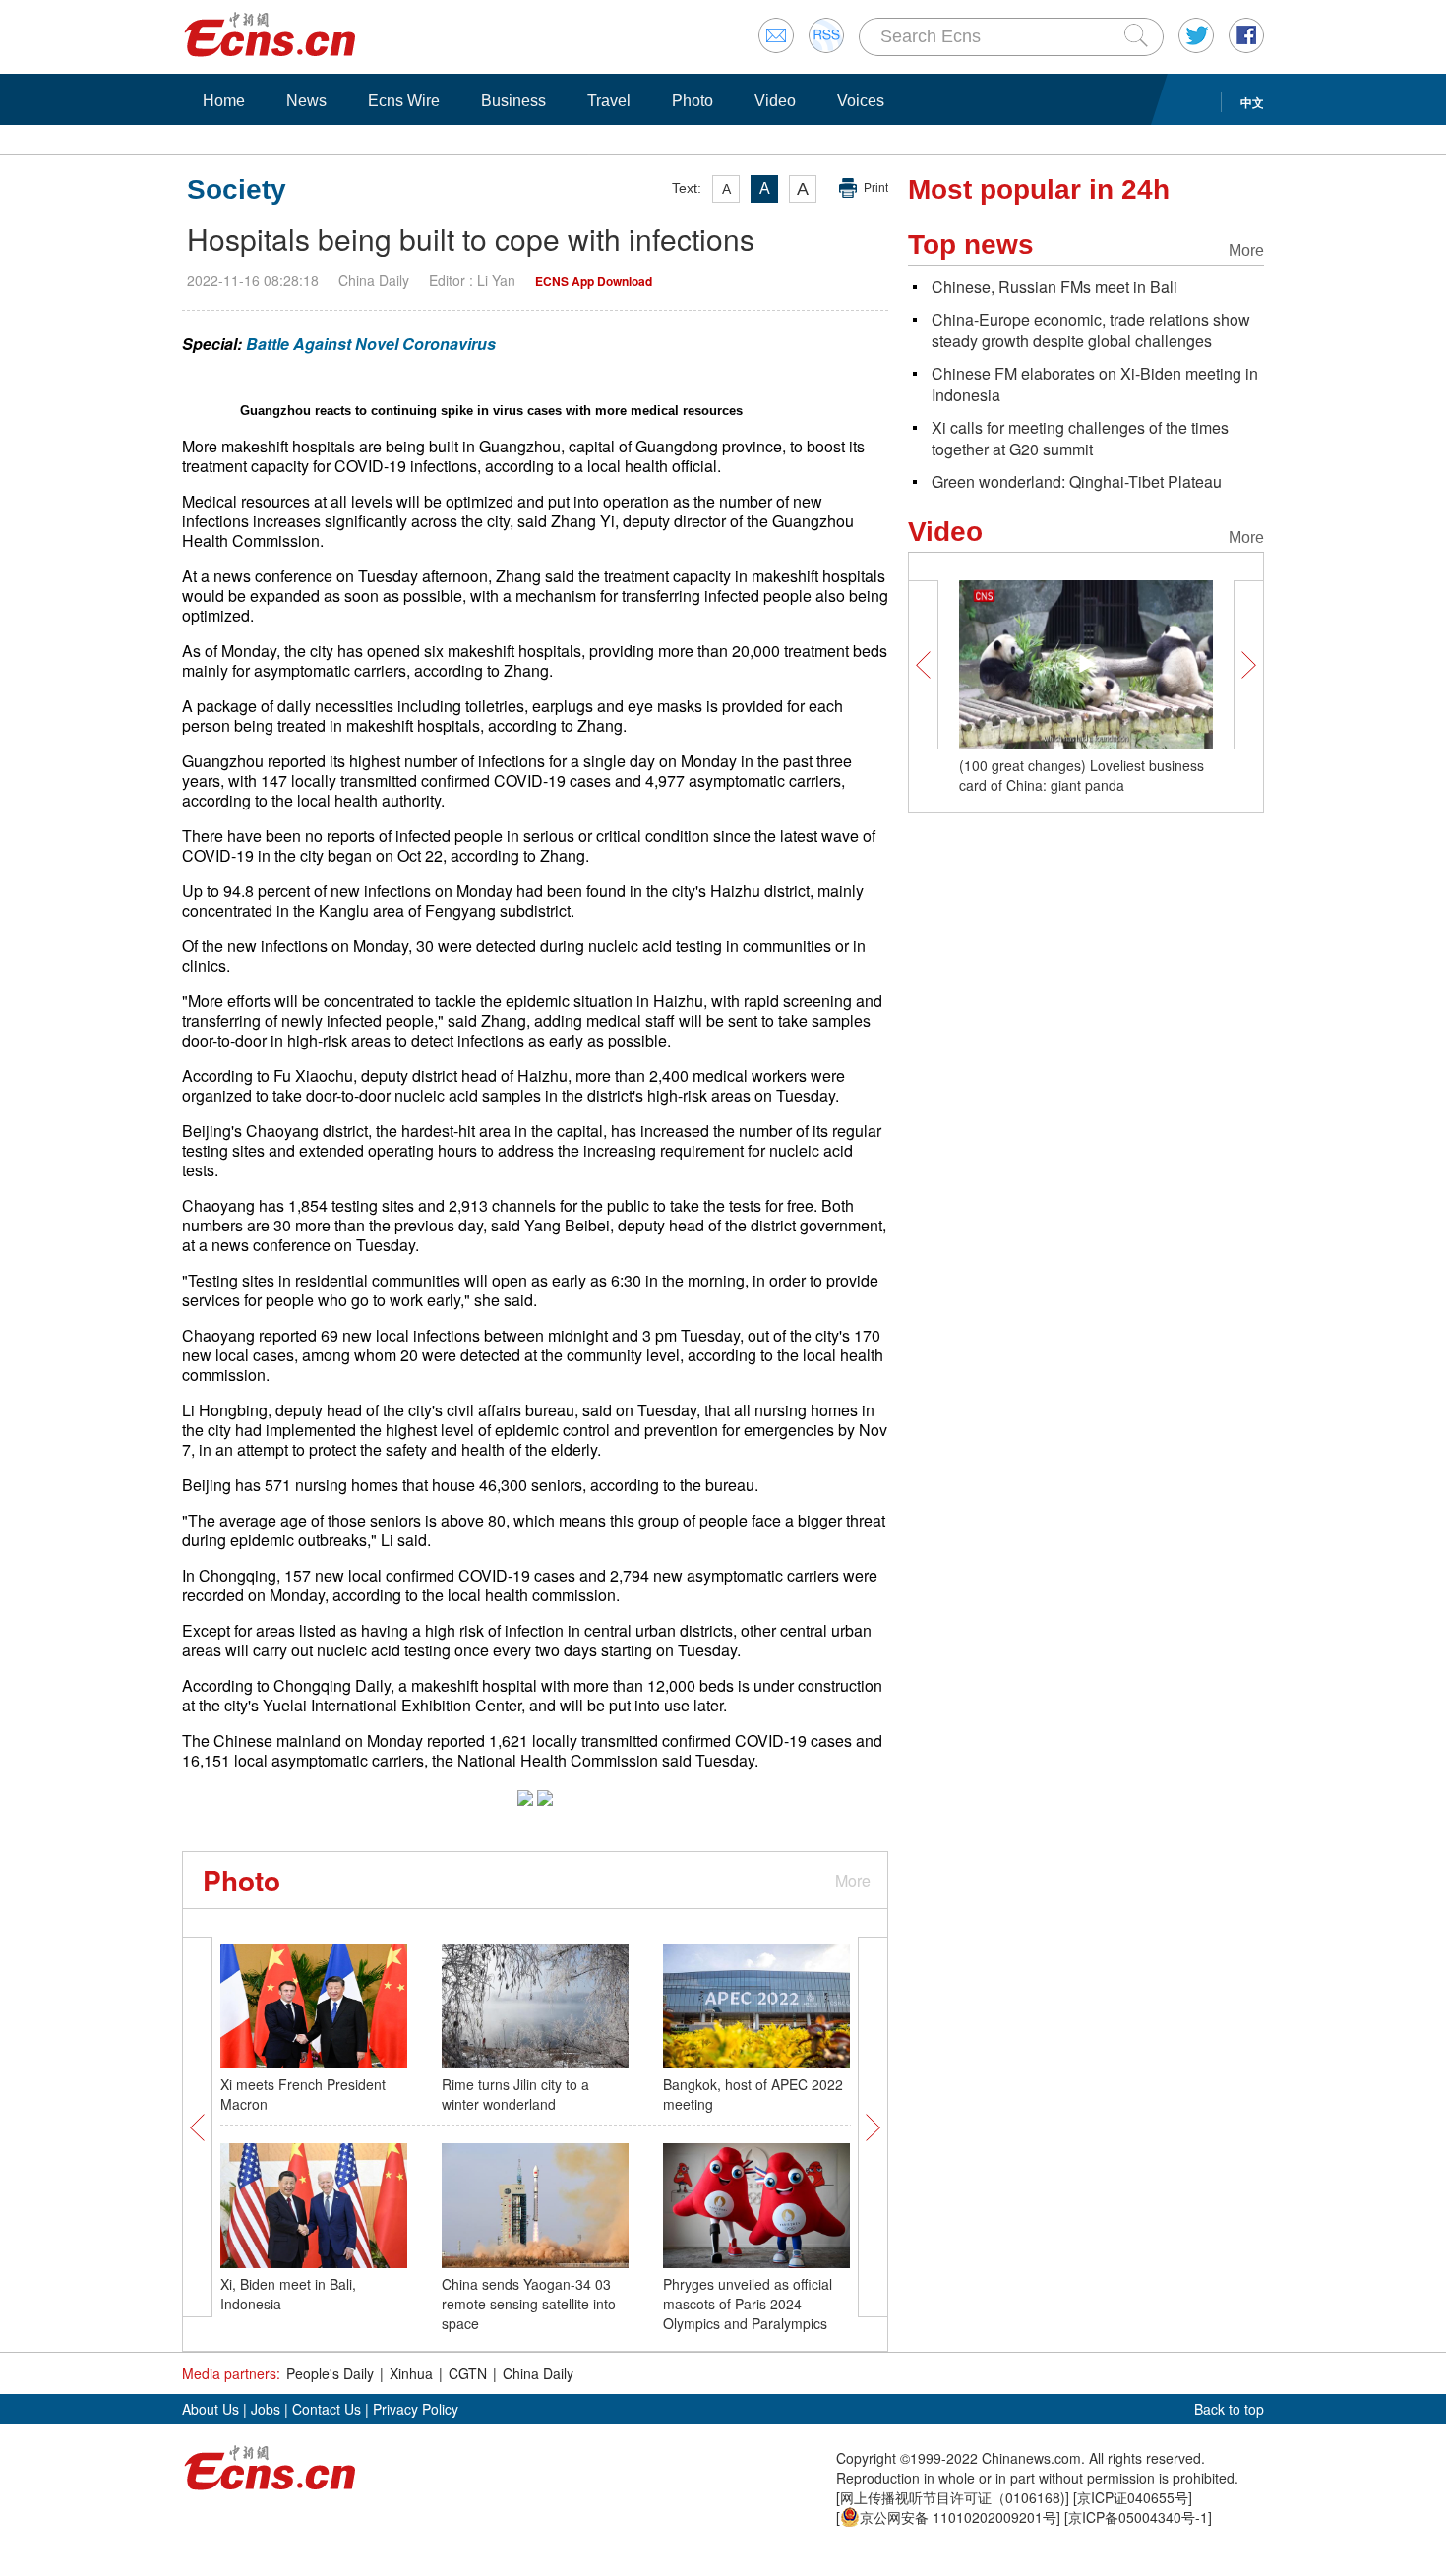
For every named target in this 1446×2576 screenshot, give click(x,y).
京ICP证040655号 (1133, 2497)
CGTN (468, 2373)
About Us (211, 2409)
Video (775, 101)
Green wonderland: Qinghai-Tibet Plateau (1077, 481)
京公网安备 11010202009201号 (958, 2517)
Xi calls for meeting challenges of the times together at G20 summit (1080, 438)
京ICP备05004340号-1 (1138, 2517)
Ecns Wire (404, 101)
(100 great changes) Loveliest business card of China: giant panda (1082, 775)
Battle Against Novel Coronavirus (371, 344)
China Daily (538, 2373)
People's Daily (330, 2373)
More (853, 1880)
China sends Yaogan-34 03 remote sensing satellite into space (529, 2304)
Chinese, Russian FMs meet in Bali (1054, 287)
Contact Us (327, 2409)
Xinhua (411, 2373)
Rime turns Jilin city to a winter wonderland (515, 2094)
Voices (861, 101)
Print (876, 188)
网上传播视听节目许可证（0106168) (953, 2497)
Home (224, 101)
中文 (1252, 102)
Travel (609, 101)
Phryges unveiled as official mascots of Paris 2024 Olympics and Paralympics (748, 2304)
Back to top (1229, 2409)
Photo (693, 101)
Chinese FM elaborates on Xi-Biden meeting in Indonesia (1095, 384)
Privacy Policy (416, 2409)
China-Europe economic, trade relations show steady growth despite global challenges (1091, 330)
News (306, 101)
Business (513, 101)
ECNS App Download (594, 281)
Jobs (266, 2409)
